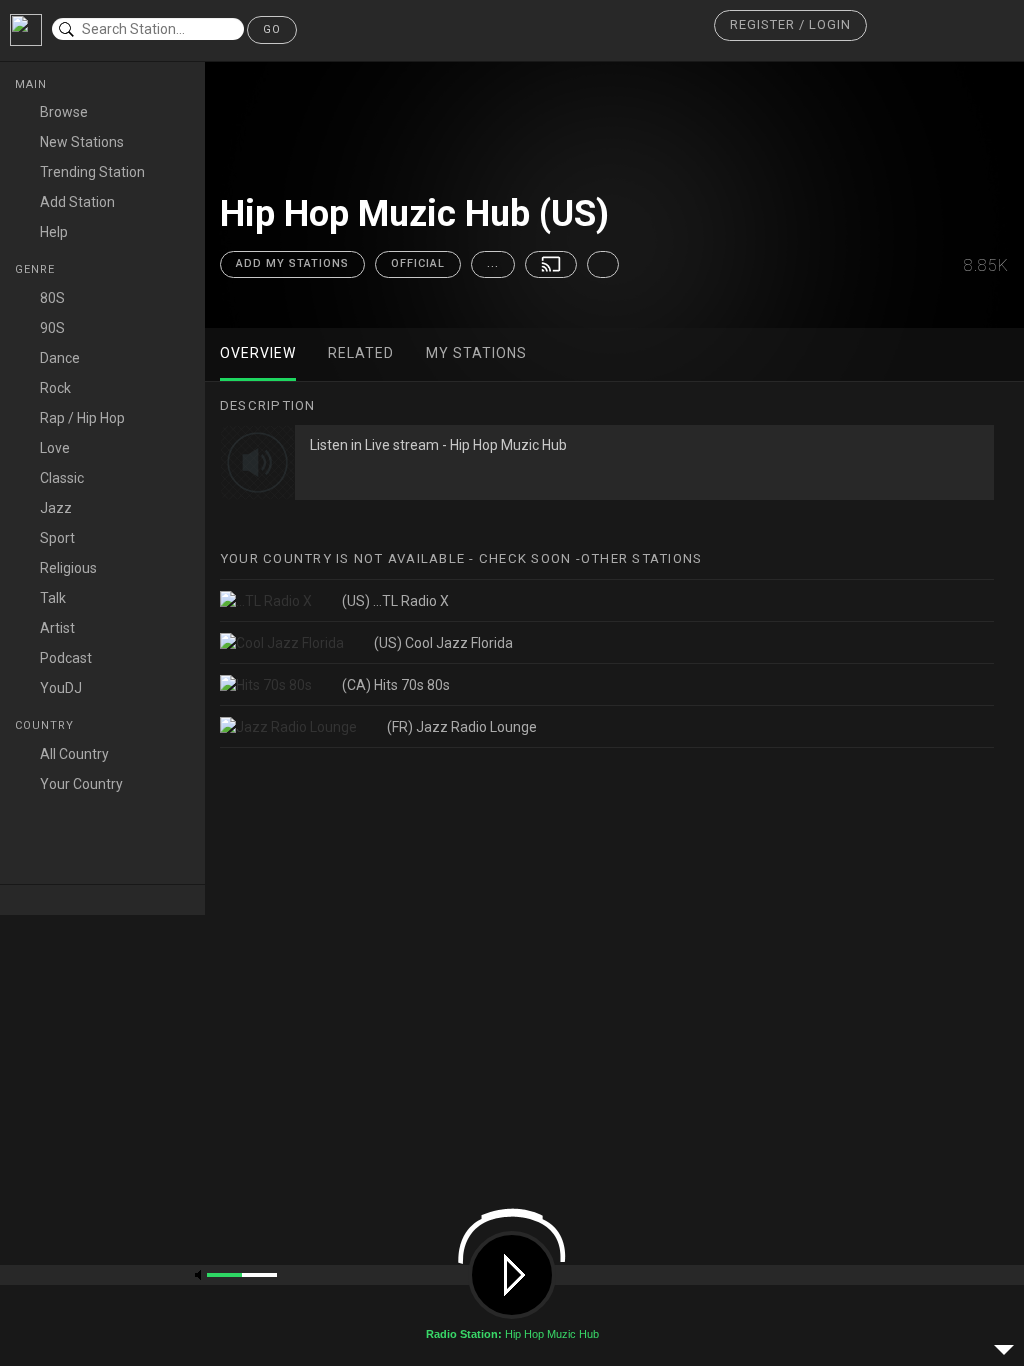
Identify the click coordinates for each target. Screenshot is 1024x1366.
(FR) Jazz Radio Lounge (462, 727)
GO (272, 29)
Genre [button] (37, 269)
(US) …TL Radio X (395, 601)
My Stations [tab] (476, 353)
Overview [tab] (258, 353)
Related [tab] (361, 353)
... (493, 263)
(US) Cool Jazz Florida (443, 643)
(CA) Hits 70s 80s (396, 685)
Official (418, 263)
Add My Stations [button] (292, 263)
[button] (790, 25)
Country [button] (46, 725)
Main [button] (33, 84)
